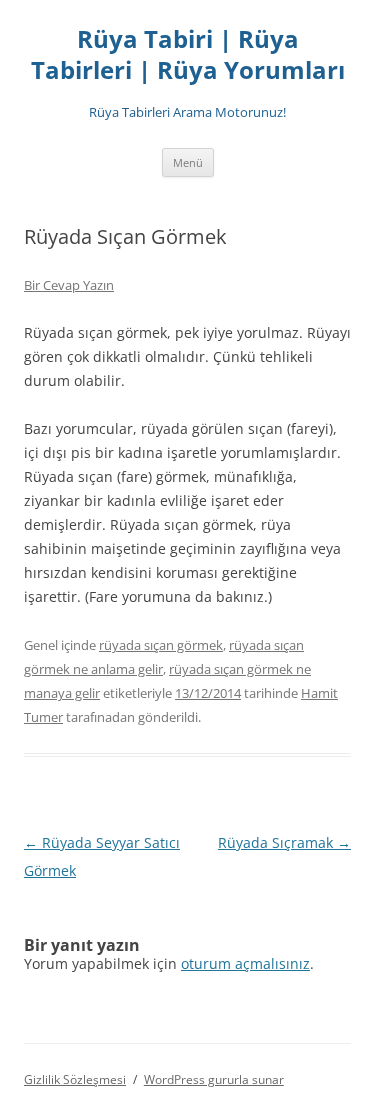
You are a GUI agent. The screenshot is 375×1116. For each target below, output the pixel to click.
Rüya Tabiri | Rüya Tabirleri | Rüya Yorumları (188, 55)
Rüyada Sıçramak (284, 842)
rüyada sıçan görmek (161, 645)
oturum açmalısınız (245, 963)
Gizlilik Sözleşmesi (75, 1079)
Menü (188, 162)
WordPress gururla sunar (214, 1079)
